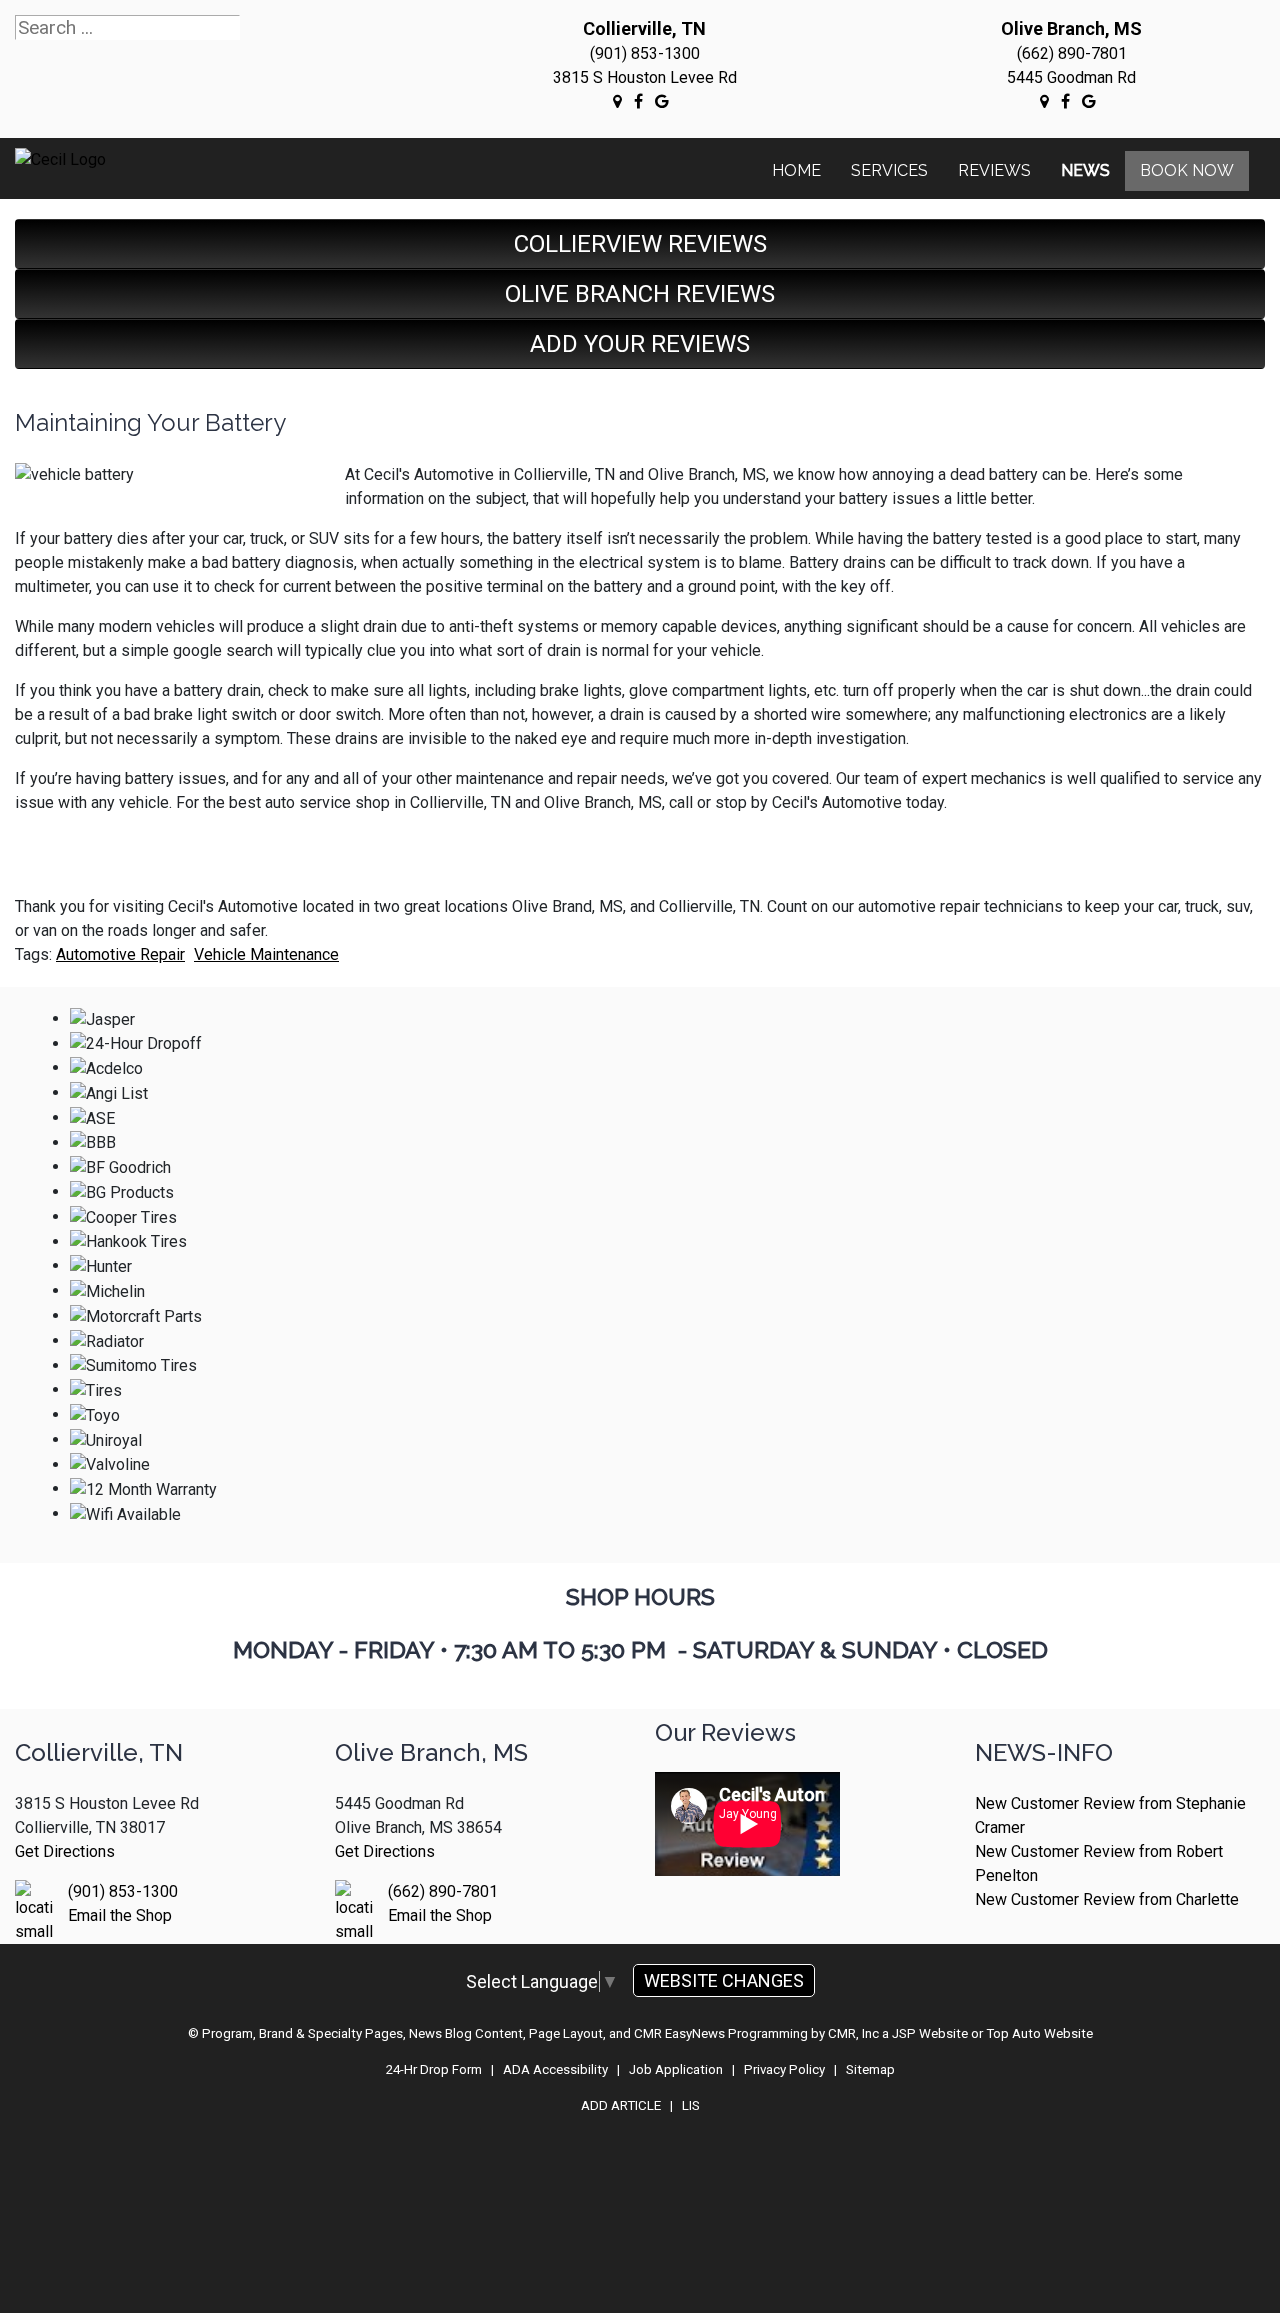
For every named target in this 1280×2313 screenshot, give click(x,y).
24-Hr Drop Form (434, 2069)
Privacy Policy (784, 2069)
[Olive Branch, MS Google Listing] (1044, 101)
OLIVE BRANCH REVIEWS (640, 294)
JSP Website (930, 2033)
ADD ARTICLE (621, 2105)
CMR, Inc (853, 2033)
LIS (691, 2105)
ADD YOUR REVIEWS (640, 344)
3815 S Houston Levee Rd (645, 77)
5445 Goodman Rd (1071, 77)
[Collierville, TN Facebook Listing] (638, 101)
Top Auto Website (1039, 2033)
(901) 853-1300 (645, 53)
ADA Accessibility (555, 2069)
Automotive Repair (120, 954)
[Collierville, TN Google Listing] (617, 101)
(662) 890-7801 (1072, 53)
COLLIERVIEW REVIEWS (640, 244)
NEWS (1085, 170)
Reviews (994, 170)
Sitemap (870, 2069)
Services (889, 170)
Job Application (676, 2069)
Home (796, 170)
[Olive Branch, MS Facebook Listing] (1065, 101)
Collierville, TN (644, 28)
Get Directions (65, 1851)
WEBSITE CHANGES (724, 1980)
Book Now (1187, 170)
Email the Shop (120, 1915)
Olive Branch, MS (1071, 28)
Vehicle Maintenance (266, 954)
